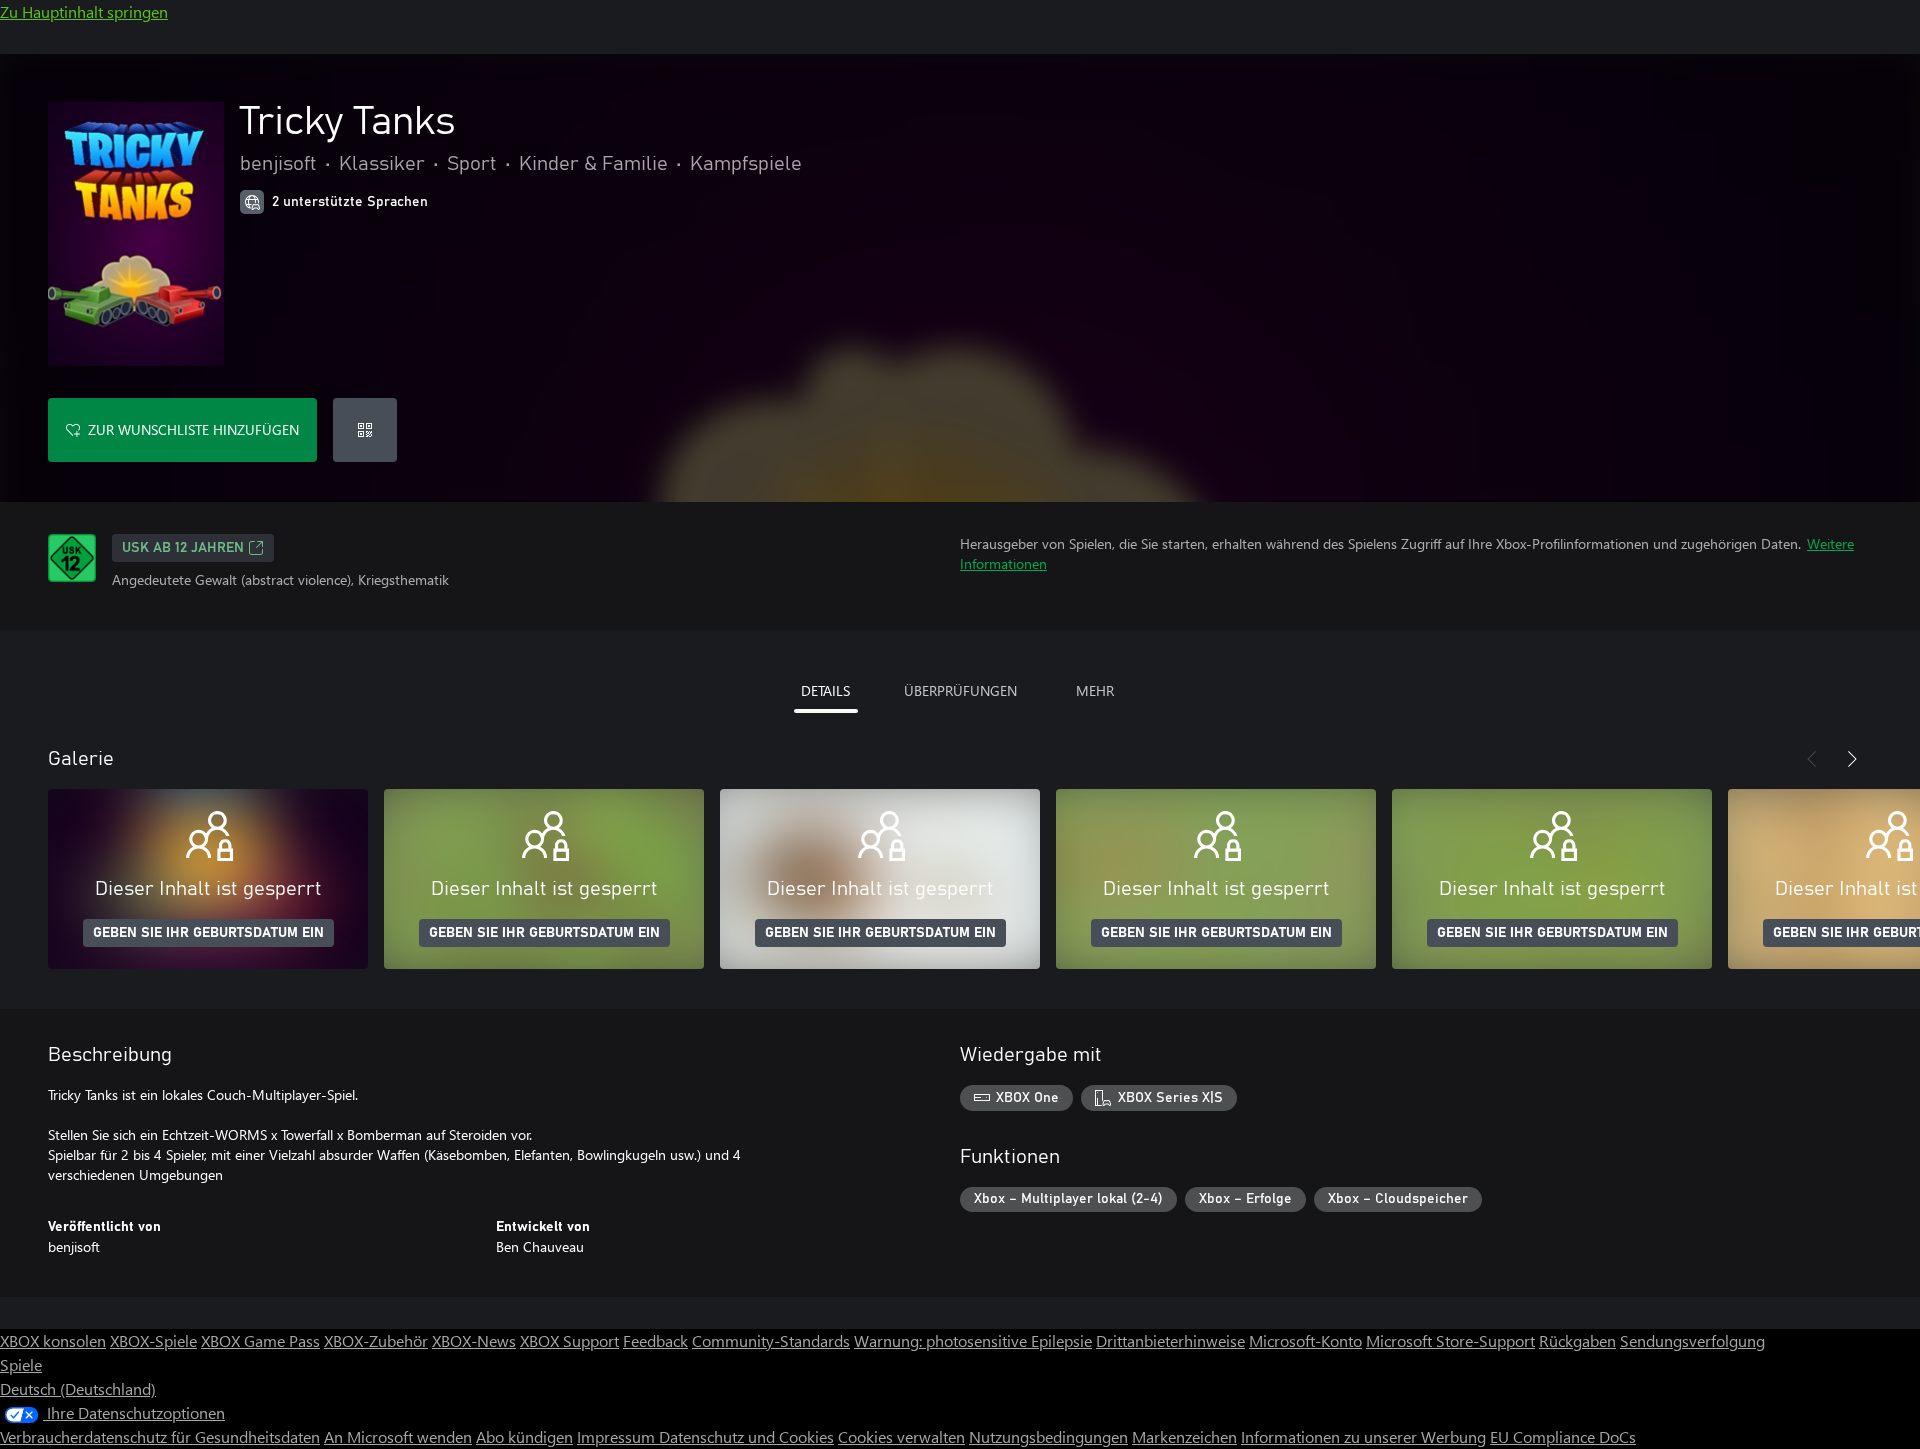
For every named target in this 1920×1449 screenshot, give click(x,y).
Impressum (618, 1436)
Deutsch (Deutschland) (78, 1388)
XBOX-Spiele (153, 1340)
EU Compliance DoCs (1563, 1436)
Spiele (21, 1364)
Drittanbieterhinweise (1170, 1340)
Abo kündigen (524, 1436)
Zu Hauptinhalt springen (84, 11)
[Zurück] (1812, 759)
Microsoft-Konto (1305, 1340)
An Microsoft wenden (398, 1436)
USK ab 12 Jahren (183, 548)
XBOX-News (474, 1340)
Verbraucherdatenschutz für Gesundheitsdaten (160, 1436)
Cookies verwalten (901, 1436)
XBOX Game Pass (260, 1340)
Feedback (655, 1340)
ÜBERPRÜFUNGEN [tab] (960, 690)
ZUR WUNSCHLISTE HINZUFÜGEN (193, 429)
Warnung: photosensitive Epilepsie (973, 1340)
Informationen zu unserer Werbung (1363, 1436)
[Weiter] (1852, 759)
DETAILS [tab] (825, 690)
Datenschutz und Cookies (746, 1436)
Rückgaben (1577, 1340)
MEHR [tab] (1095, 690)
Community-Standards (771, 1340)
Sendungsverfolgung (1692, 1340)
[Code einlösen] (365, 430)
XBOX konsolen (53, 1340)
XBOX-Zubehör (376, 1340)
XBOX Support (569, 1340)
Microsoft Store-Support (1450, 1340)
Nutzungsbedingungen (1048, 1436)
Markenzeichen (1184, 1436)
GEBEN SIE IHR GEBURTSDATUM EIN (208, 933)
